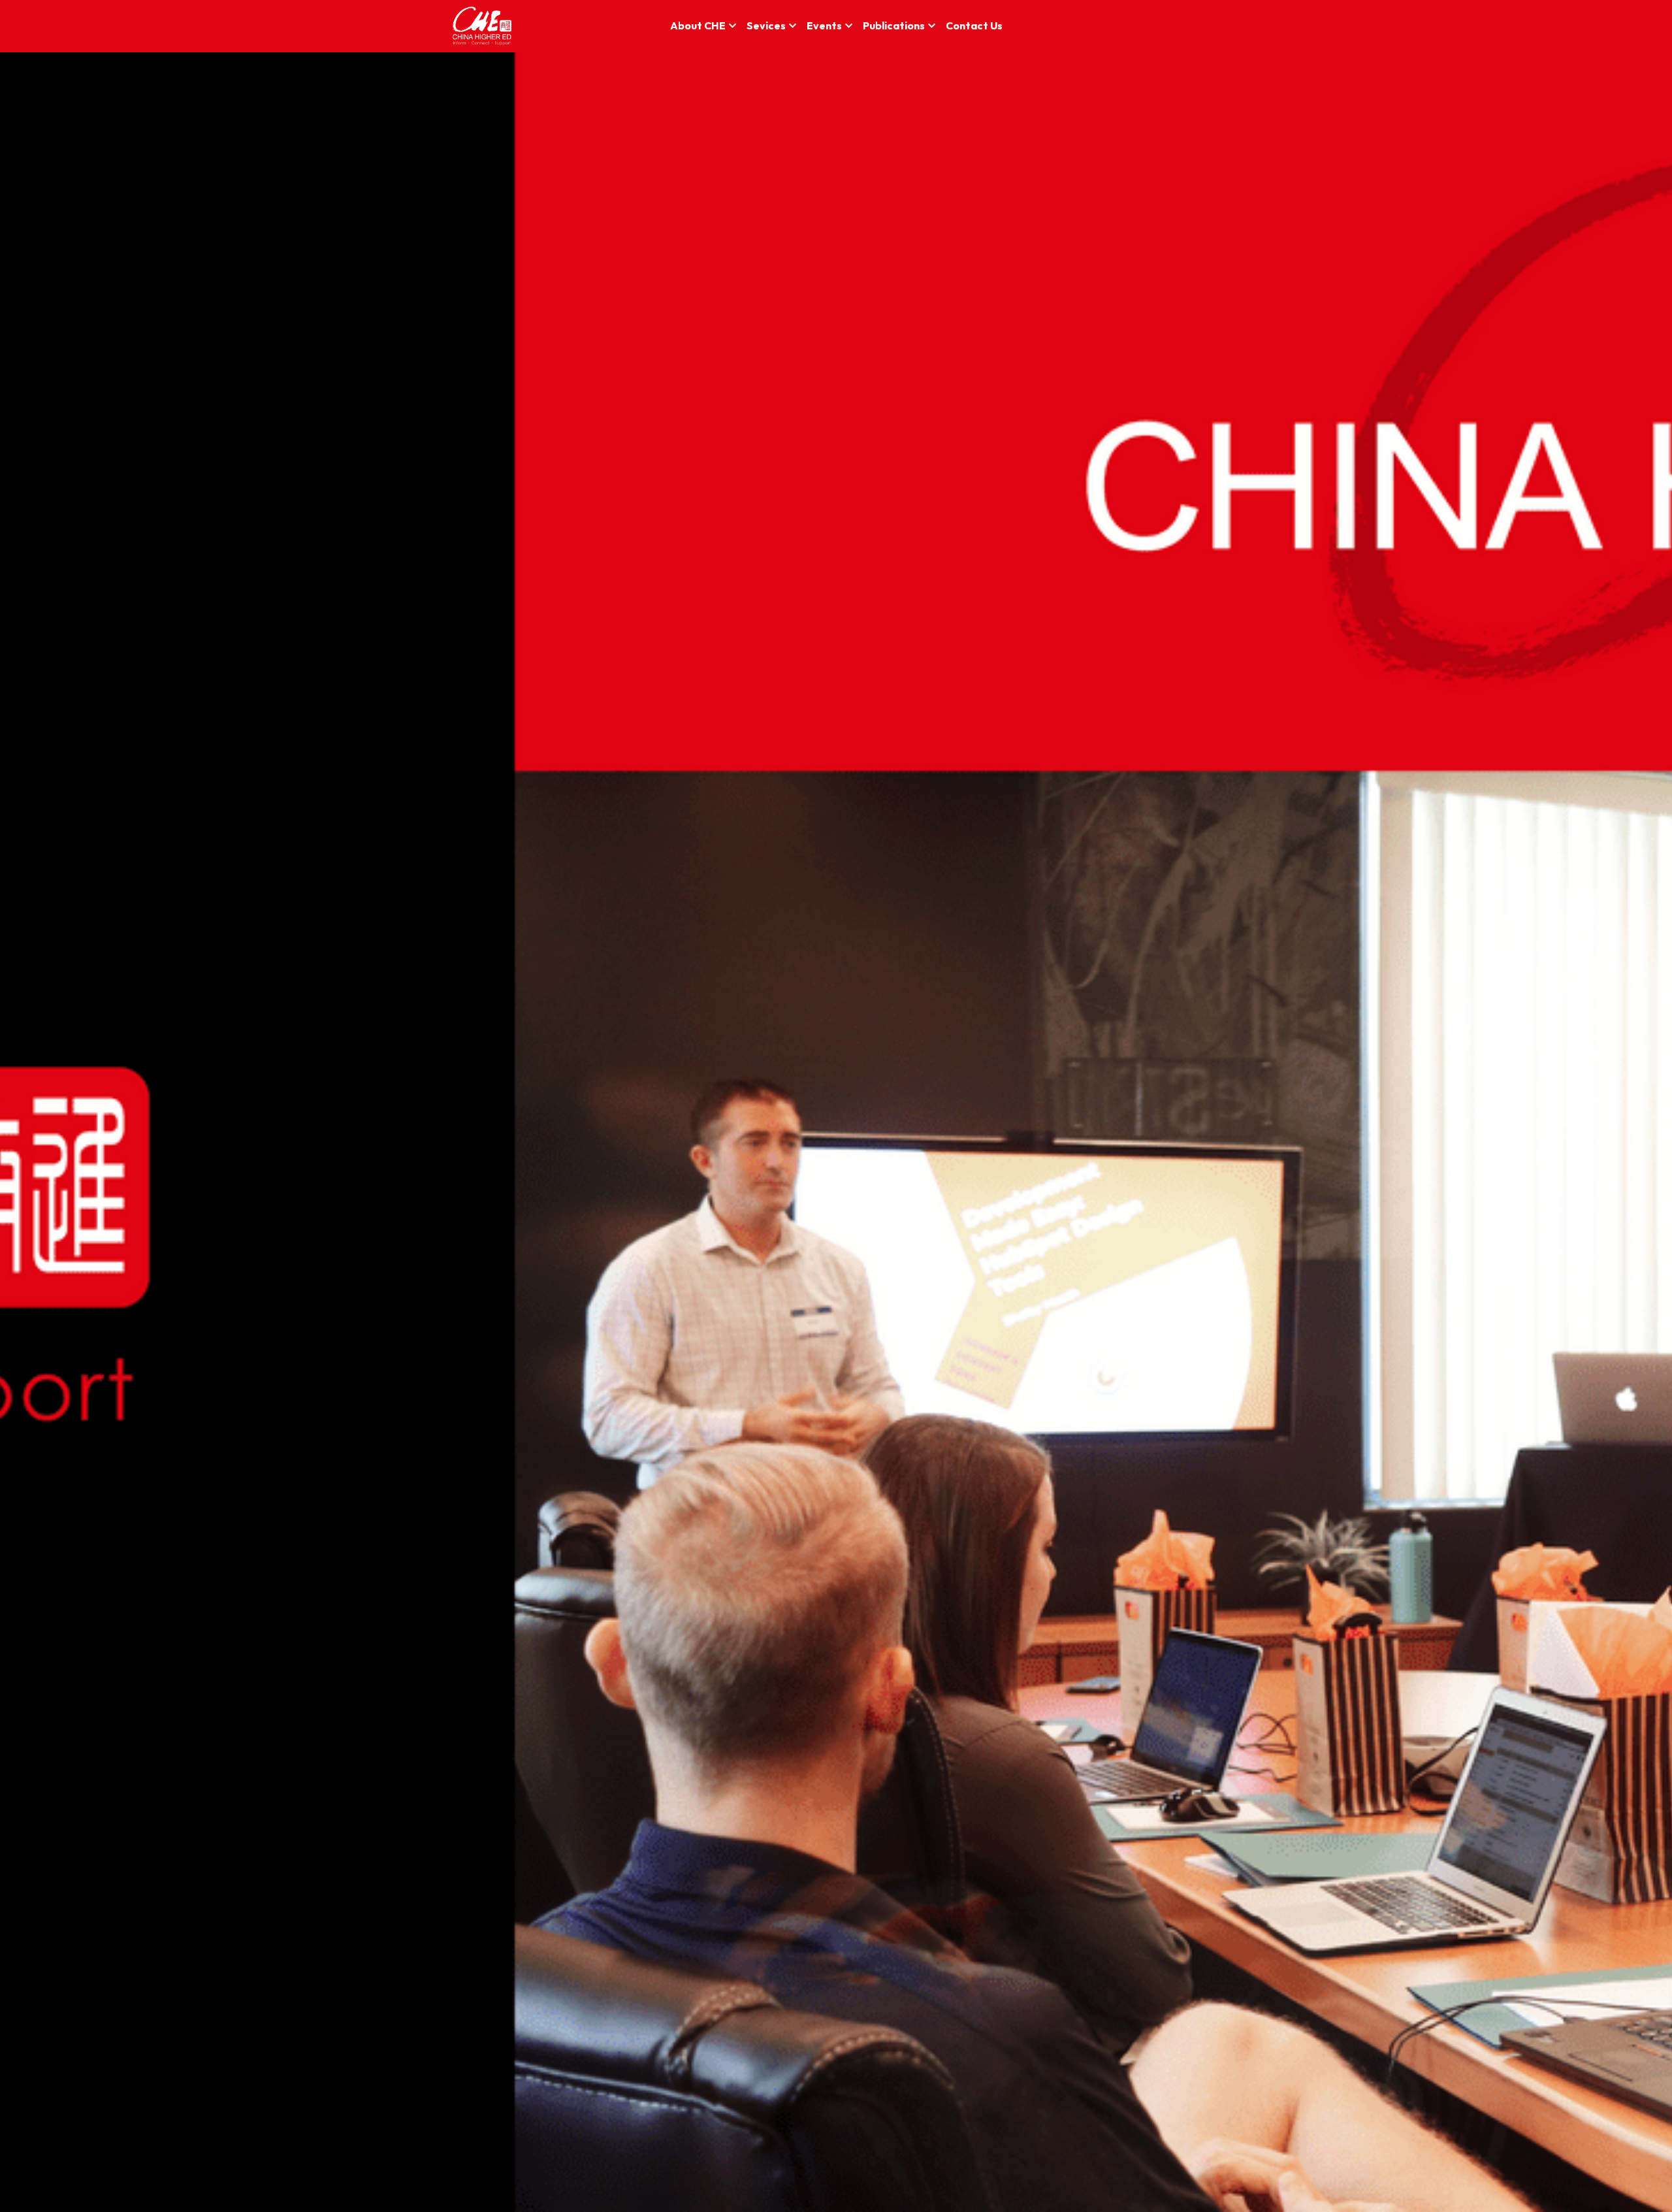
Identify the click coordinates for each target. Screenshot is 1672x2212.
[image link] (482, 25)
